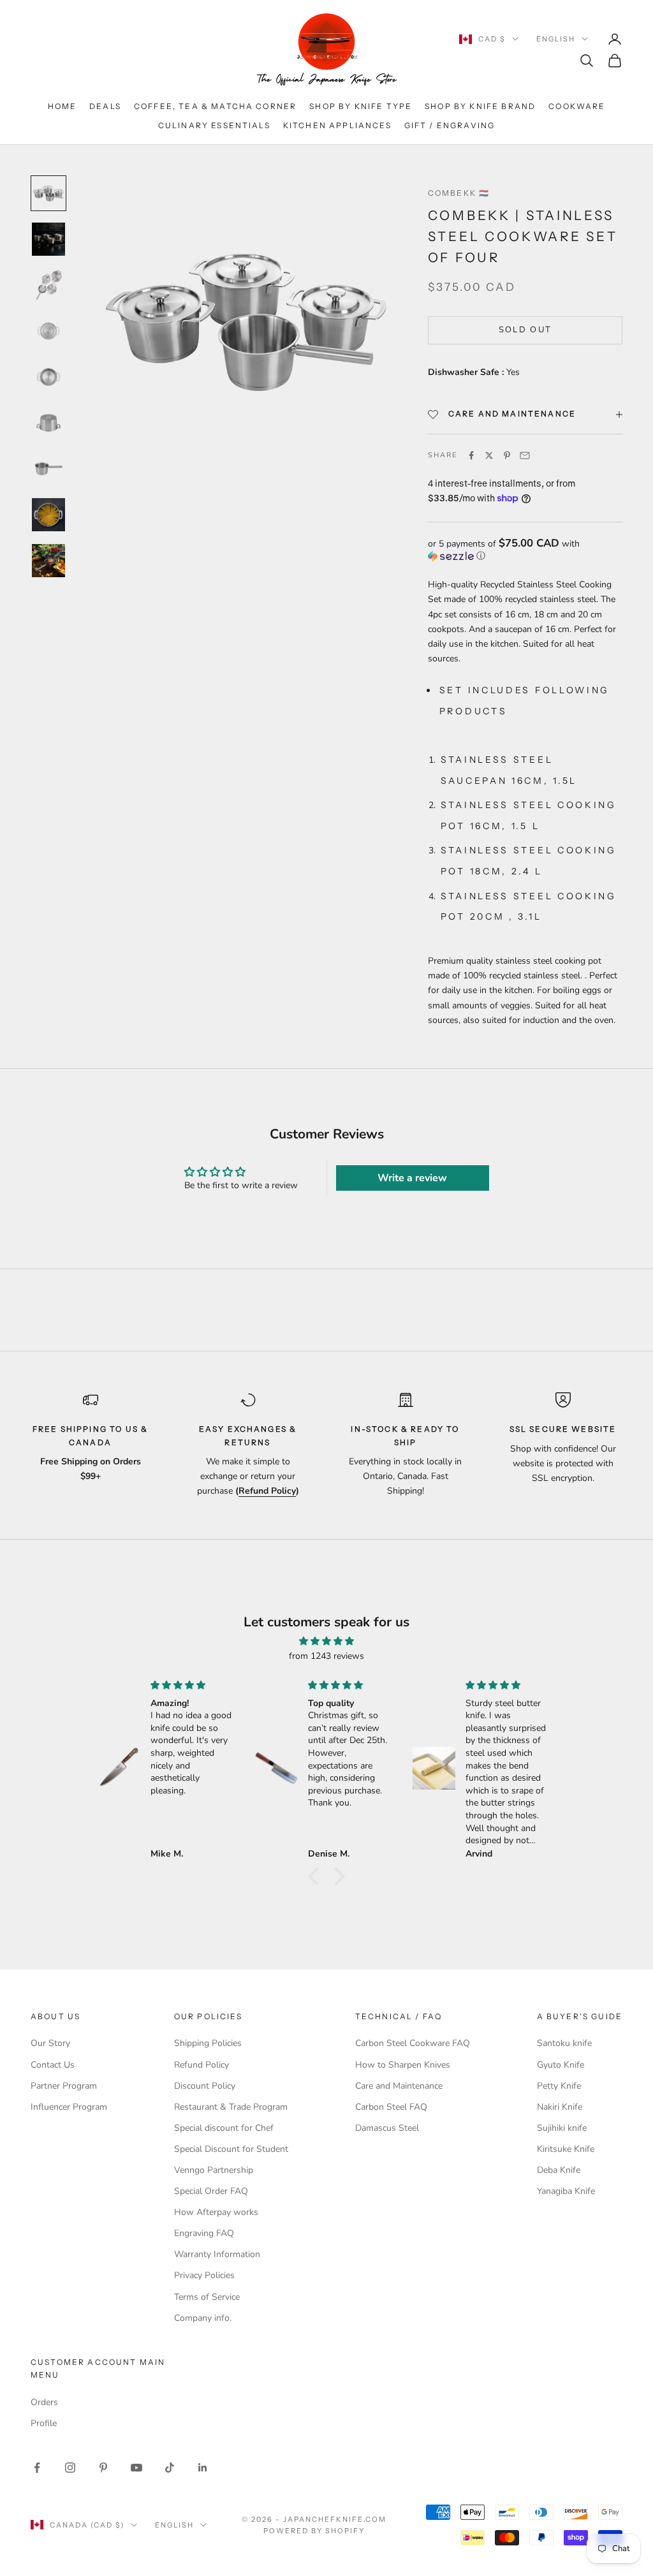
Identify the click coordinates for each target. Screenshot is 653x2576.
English (556, 39)
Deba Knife (559, 2170)
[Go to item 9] (48, 561)
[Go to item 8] (48, 515)
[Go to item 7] (48, 469)
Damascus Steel (387, 2128)
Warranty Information (217, 2254)
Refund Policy (202, 2065)
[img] (326, 1641)
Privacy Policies (204, 2275)
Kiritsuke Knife (566, 2149)
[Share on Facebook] (471, 455)
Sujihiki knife (562, 2128)
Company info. (203, 2318)
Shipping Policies (208, 2043)
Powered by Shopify (314, 2531)
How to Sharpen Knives (403, 2065)
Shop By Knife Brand (480, 106)
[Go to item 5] (48, 377)
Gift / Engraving (450, 125)
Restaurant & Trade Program (231, 2107)
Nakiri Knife (560, 2107)
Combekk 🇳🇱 (459, 193)
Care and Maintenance (399, 2086)
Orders (44, 2402)
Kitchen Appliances (337, 125)
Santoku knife (564, 2043)
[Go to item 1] (48, 193)
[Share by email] (525, 455)
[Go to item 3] (48, 285)
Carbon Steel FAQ (391, 2107)
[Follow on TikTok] (170, 2468)
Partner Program (64, 2086)
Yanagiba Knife (566, 2191)
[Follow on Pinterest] (103, 2468)
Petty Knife (559, 2086)
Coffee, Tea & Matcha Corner (215, 106)
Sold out (525, 330)
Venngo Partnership (214, 2170)
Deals (105, 106)
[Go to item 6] (48, 423)
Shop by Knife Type (361, 106)
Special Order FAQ (211, 2191)
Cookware (577, 106)
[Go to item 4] (48, 331)
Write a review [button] (412, 1178)
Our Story (50, 2043)
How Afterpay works (216, 2212)
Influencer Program (69, 2107)
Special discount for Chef (224, 2128)
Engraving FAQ (204, 2233)
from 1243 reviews (326, 1656)
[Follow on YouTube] (136, 2468)
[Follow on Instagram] (70, 2468)
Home (62, 106)
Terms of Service (207, 2297)
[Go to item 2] (48, 239)
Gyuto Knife (561, 2065)
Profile (44, 2423)
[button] (525, 550)
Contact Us (53, 2065)
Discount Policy (205, 2086)
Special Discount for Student (231, 2149)
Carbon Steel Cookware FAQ (413, 2043)
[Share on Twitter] (489, 455)
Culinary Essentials (214, 125)
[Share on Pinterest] (507, 455)
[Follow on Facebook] (37, 2468)
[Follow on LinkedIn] (203, 2468)
